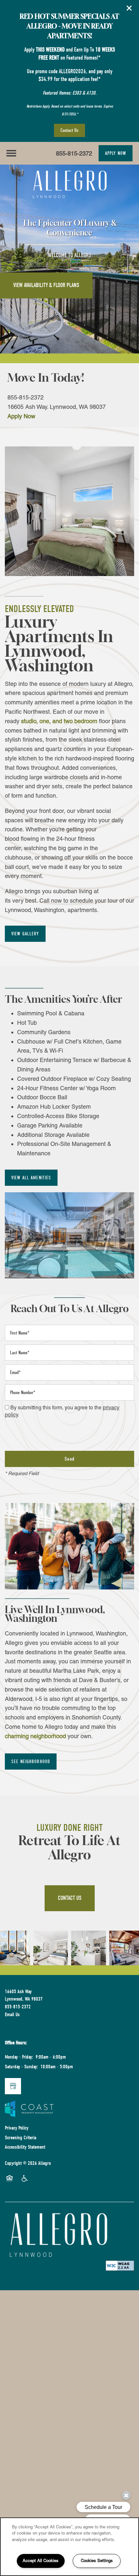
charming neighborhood (35, 1736)
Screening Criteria (21, 2138)
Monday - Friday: (19, 2057)
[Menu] (11, 153)
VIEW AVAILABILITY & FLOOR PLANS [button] (46, 285)
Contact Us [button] (70, 1898)
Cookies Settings (97, 2561)
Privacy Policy (17, 2128)
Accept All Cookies (41, 2561)
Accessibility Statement (25, 2147)
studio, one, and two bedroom (59, 721)
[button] (129, 8)
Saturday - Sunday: (21, 2067)
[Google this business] (13, 2086)
